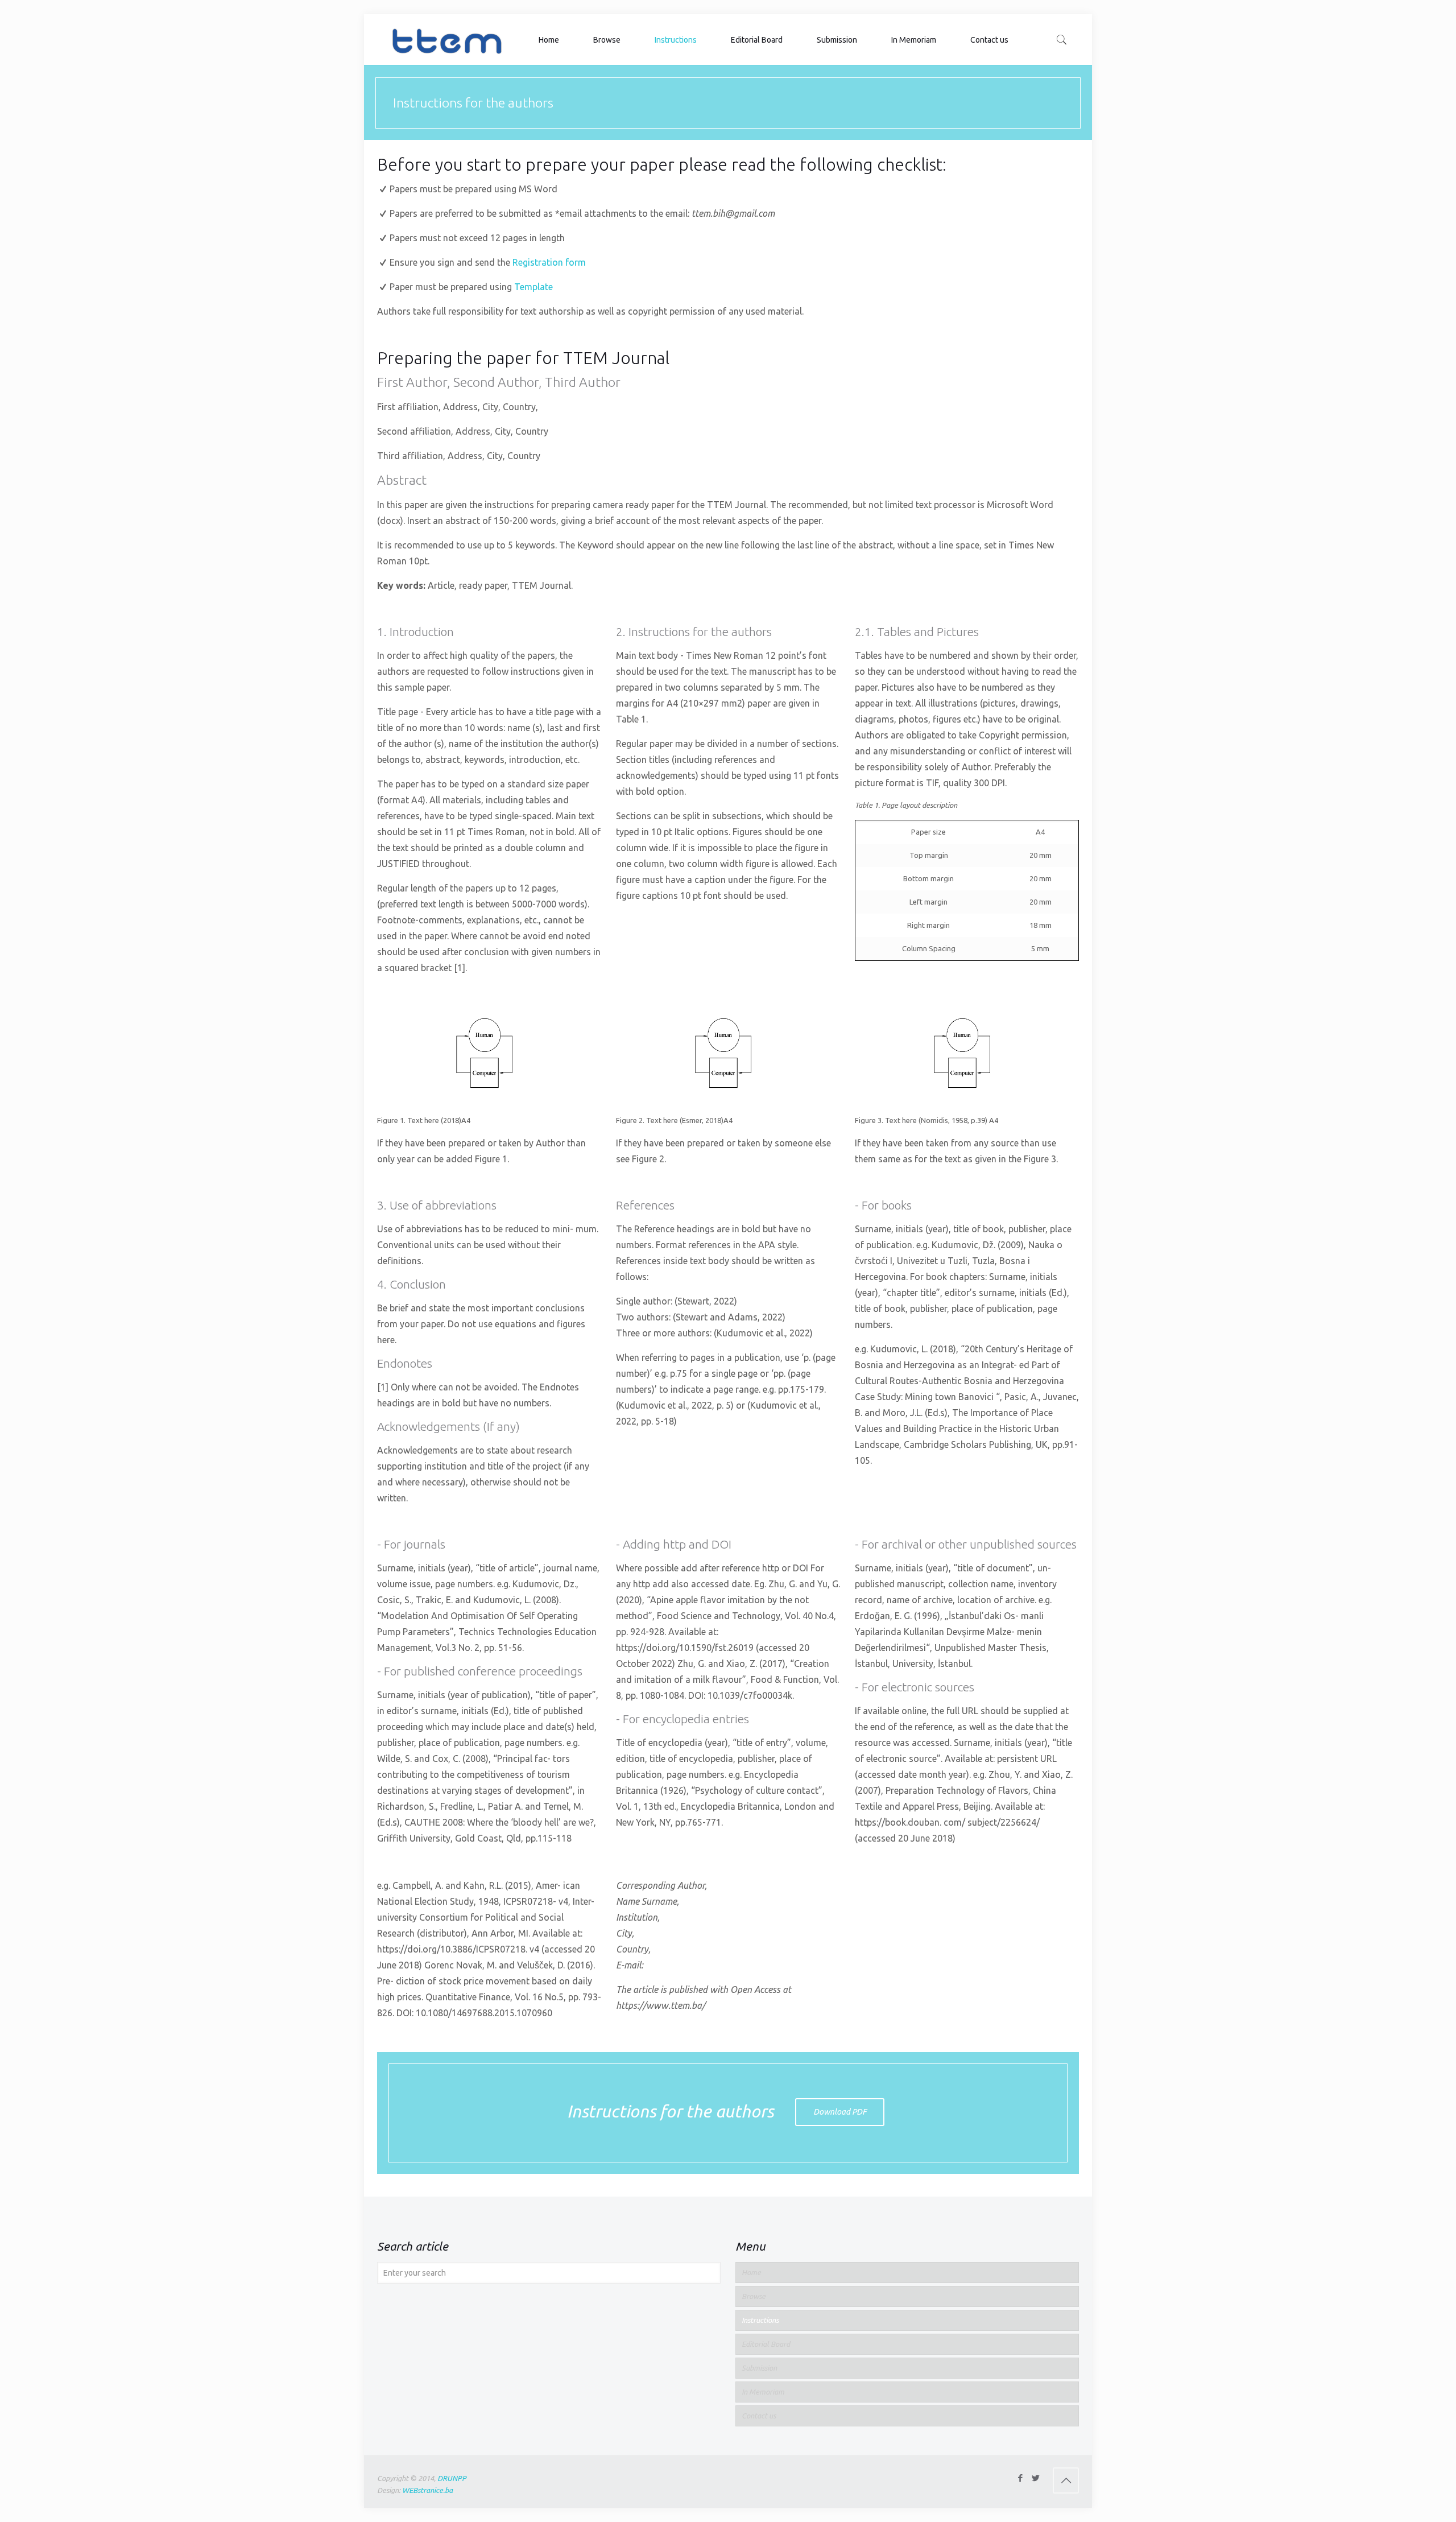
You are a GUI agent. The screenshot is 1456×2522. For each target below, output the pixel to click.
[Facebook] (1020, 2478)
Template (533, 287)
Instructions (760, 2320)
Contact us (759, 2416)
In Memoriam (763, 2392)
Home (751, 2272)
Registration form (548, 262)
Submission (759, 2368)
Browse (754, 2296)
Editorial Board (766, 2344)
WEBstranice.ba (427, 2490)
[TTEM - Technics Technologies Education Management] (446, 40)
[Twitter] (1035, 2478)
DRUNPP (452, 2478)
